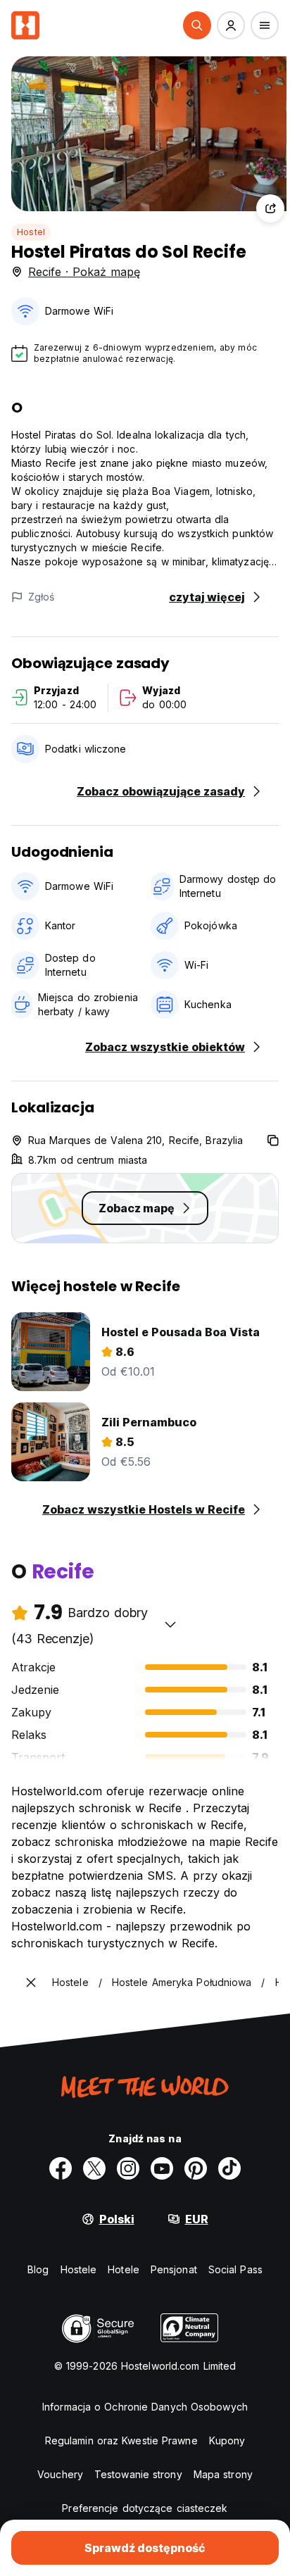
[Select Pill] (197, 25)
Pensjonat (174, 2269)
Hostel (31, 232)
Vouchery (60, 2474)
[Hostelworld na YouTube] (162, 2168)
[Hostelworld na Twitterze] (94, 2168)
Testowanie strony (138, 2474)
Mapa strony (223, 2474)
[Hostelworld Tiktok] (229, 2168)
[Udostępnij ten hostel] (270, 208)
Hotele (124, 2269)
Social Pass (235, 2269)
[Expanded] (31, 1983)
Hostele (79, 2269)
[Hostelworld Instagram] (128, 2168)
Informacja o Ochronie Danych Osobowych (145, 2407)
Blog (38, 2269)
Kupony (227, 2440)
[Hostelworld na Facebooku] (61, 2168)
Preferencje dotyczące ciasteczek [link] (145, 2508)
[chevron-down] (170, 1624)
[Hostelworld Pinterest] (196, 2168)
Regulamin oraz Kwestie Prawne (121, 2440)
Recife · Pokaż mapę (84, 272)
